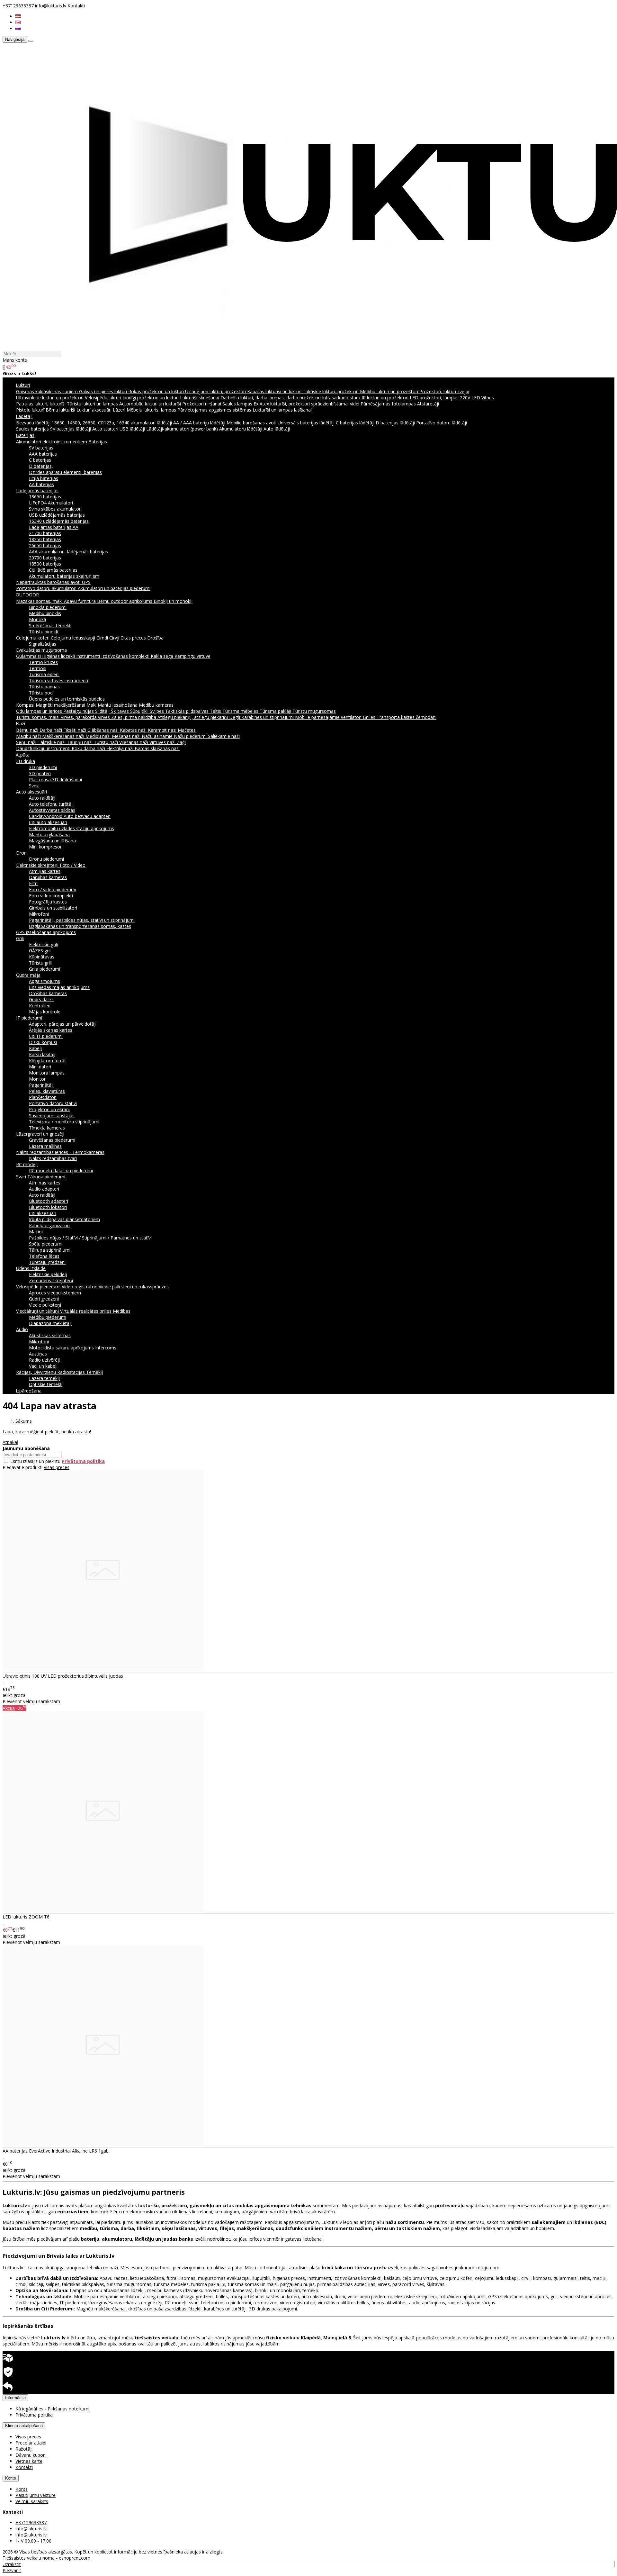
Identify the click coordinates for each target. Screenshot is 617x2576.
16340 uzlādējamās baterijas (59, 521)
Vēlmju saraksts (32, 2501)
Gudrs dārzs (41, 999)
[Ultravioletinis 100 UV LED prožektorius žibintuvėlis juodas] (103, 1669)
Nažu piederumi (191, 736)
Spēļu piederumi (46, 1244)
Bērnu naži (28, 730)
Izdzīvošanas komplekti (126, 656)
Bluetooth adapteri (49, 1201)
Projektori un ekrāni (49, 1109)
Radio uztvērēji (44, 1360)
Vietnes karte (29, 2461)
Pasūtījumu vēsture (36, 2495)
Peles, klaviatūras (47, 1091)
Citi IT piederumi (46, 1036)
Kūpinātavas (42, 957)
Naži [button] (20, 724)
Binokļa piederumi (48, 607)
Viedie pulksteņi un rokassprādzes (134, 1287)
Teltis (216, 711)
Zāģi (181, 742)
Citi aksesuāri (43, 1213)
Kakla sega (163, 656)
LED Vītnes (483, 398)
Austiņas (38, 1354)
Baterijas (98, 442)
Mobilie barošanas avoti (252, 423)
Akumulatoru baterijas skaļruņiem (64, 576)
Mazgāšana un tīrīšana (52, 841)
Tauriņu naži (80, 742)
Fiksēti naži (75, 730)
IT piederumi (29, 1018)
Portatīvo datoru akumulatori (47, 588)
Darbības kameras (48, 877)
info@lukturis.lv (51, 6)
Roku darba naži (89, 748)
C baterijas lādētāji (356, 423)
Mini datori (40, 1067)
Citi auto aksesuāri (48, 822)
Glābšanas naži (104, 730)
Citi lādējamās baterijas (53, 570)
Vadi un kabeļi (43, 1366)
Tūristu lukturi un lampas (93, 404)
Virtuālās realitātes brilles (86, 1311)
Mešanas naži (127, 736)
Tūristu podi (41, 693)
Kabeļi (35, 1048)
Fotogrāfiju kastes (48, 902)
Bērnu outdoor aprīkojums (125, 601)
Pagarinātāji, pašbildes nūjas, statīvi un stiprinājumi (82, 920)
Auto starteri (106, 429)
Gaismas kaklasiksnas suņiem (48, 391)
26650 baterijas (45, 545)
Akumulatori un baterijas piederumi (114, 588)
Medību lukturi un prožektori (390, 391)
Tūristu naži (107, 742)
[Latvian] (18, 16)
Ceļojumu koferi (33, 638)
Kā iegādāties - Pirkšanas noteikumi (52, 2409)
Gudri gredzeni (44, 1299)
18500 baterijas (45, 564)
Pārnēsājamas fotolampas (389, 404)
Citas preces (134, 638)
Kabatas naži (134, 730)
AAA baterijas (43, 454)
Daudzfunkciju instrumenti (44, 748)
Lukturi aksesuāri (95, 410)
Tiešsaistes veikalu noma (29, 2558)
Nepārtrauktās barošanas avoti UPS (53, 582)
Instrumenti (89, 656)
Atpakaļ (10, 1442)
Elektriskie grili (43, 944)
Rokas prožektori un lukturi (157, 391)
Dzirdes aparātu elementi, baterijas (65, 472)
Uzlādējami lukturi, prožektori (216, 391)
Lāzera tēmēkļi (44, 1378)
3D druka (26, 761)
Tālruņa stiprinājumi (50, 1250)
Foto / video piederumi (53, 889)
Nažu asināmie (158, 736)
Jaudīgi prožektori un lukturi (151, 398)
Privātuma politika (34, 2415)
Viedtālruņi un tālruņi (38, 1311)
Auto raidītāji (42, 798)
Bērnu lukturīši (61, 410)
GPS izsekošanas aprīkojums (46, 932)
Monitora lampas (47, 1073)
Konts (11, 2478)
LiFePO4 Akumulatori (51, 503)
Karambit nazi (163, 730)
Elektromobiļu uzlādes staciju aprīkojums (72, 828)
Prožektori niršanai (202, 404)
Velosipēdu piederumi (39, 1287)
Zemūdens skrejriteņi (51, 1280)
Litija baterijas (44, 478)
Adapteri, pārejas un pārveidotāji (63, 1024)
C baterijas (40, 460)
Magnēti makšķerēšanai (61, 705)
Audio (22, 1329)
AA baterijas (41, 484)
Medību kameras (156, 705)
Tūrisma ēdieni (44, 674)
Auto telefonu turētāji (51, 804)
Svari (22, 1177)
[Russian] (18, 28)
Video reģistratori (80, 1287)
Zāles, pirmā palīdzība (134, 717)
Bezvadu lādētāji (34, 423)
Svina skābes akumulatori (55, 509)
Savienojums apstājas (52, 1116)
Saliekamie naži (224, 736)
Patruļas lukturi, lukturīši (41, 404)
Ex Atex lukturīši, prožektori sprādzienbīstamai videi (307, 404)
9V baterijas (41, 448)
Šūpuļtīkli (140, 711)
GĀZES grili (40, 951)
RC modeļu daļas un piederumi (61, 1170)
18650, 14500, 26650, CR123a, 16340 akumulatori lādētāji (112, 423)
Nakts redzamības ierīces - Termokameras (60, 1152)
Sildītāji (103, 711)
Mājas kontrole (45, 1012)
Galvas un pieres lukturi (104, 391)
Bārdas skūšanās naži (157, 748)
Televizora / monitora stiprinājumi (64, 1122)
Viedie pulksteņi (45, 1305)
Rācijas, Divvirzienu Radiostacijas (51, 1372)
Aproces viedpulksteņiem (55, 1293)
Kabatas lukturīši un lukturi (275, 391)
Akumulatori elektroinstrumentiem (52, 442)
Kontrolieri (40, 1006)
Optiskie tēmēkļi (46, 1384)
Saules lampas (238, 404)
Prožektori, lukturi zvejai (444, 391)
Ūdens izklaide (31, 1268)
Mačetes (187, 730)
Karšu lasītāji (42, 1054)
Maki (92, 705)
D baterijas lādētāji (396, 423)
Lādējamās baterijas (37, 490)
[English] (18, 22)
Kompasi (26, 705)
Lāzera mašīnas (45, 1146)
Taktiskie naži (52, 742)
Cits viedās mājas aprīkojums (59, 987)
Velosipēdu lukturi (104, 398)
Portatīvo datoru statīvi (53, 1103)
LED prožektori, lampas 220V (441, 398)
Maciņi (36, 1232)
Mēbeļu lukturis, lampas (152, 410)
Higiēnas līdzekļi (59, 656)
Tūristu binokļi (44, 632)
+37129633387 (18, 6)
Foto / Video (73, 865)
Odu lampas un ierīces (40, 711)
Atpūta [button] (23, 755)
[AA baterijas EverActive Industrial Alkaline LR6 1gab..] (103, 2144)
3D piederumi (43, 767)
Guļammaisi (29, 656)
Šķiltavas (121, 711)
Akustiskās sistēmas (50, 1335)
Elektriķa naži (121, 748)
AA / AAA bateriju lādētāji (200, 423)
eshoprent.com (75, 2558)
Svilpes (157, 711)
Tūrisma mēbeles (241, 711)
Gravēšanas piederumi (52, 1140)
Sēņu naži (27, 742)
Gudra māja (28, 975)
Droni (22, 853)
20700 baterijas (45, 558)
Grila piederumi (45, 969)
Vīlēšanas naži (134, 742)
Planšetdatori (43, 1097)
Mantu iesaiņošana (118, 705)
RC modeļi (27, 1164)
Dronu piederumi (46, 859)
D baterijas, (41, 466)
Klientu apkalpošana (24, 2426)
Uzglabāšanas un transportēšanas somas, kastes (80, 926)
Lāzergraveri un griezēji (40, 1134)
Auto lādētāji (277, 429)
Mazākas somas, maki (40, 601)
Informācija (15, 2398)
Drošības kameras (48, 993)
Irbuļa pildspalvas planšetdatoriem (64, 1219)
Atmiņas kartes (45, 871)
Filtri (33, 883)
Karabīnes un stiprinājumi (268, 717)
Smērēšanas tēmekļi (50, 626)
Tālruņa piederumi (46, 1177)
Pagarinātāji (41, 1085)
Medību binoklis (45, 613)
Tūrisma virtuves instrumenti (58, 680)
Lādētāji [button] (24, 416)
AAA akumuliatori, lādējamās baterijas (68, 552)
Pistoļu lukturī (31, 410)
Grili (20, 938)
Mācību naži (29, 736)
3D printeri (40, 773)
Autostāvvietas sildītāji (52, 810)
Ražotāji (24, 2449)
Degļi (235, 717)
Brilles (370, 717)
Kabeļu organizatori (49, 1225)
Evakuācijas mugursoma (41, 650)
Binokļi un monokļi (173, 601)
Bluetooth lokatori (48, 1207)
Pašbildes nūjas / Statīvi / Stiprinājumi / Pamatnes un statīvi (90, 1238)
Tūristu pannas (44, 687)
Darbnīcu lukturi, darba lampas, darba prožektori (271, 398)
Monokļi (37, 619)
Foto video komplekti (51, 896)
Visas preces (57, 1467)
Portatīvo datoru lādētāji (442, 423)
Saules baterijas (33, 429)
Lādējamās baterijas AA (54, 527)
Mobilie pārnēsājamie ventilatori (329, 717)
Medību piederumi (48, 1317)
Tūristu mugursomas (314, 711)
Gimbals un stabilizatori (53, 908)
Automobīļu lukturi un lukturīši (151, 404)
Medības (122, 1311)
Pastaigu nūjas (79, 711)
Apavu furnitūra (80, 601)
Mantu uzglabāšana (49, 834)
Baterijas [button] (25, 435)
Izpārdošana (29, 1391)
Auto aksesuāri (31, 792)
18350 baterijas (45, 539)
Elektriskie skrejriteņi (38, 865)
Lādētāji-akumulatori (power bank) (183, 429)
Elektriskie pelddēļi (48, 1274)
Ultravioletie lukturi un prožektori (50, 398)
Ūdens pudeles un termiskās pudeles (67, 699)
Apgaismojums (45, 981)
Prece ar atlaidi (31, 2443)
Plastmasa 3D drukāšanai (55, 780)
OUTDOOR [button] (27, 595)
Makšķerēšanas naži (64, 736)
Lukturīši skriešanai (200, 398)
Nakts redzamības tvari (53, 1158)
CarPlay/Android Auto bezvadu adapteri (70, 816)
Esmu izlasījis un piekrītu (58, 1461)
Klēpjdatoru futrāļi (48, 1061)
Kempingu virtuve (192, 656)
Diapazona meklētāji (50, 1323)
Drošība (155, 638)
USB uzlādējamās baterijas (57, 515)
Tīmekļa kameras (47, 1128)
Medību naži (99, 736)
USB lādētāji (133, 429)
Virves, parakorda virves (86, 717)
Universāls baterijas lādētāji (307, 423)
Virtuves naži (163, 742)
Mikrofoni (39, 914)
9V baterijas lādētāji (71, 429)
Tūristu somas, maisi (38, 717)
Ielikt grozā (14, 1695)
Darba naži (51, 730)
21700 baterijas (45, 533)
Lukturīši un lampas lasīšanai (282, 410)
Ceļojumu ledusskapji (74, 638)
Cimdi (103, 638)
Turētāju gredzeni (47, 1262)
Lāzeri (120, 410)
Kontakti (76, 6)
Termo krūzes (43, 662)
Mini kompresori (46, 847)
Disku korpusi (43, 1042)
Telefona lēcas (44, 1256)
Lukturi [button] (23, 385)
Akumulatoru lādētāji (241, 429)
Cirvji (115, 638)
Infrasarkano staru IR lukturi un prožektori (366, 398)
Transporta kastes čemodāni (407, 717)
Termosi (38, 668)
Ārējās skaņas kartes (51, 1030)
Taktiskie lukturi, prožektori (331, 391)
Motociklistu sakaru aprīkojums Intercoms (73, 1348)
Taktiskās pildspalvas (188, 711)
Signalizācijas (43, 644)
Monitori (38, 1079)
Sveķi (34, 786)
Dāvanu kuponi (31, 2455)
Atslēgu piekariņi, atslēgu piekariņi (193, 717)
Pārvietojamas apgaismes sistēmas (215, 410)
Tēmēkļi (94, 1372)
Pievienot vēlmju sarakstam (31, 1701)
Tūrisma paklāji (276, 711)
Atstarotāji (428, 404)
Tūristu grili (40, 963)
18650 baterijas (45, 497)
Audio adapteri (44, 1189)
